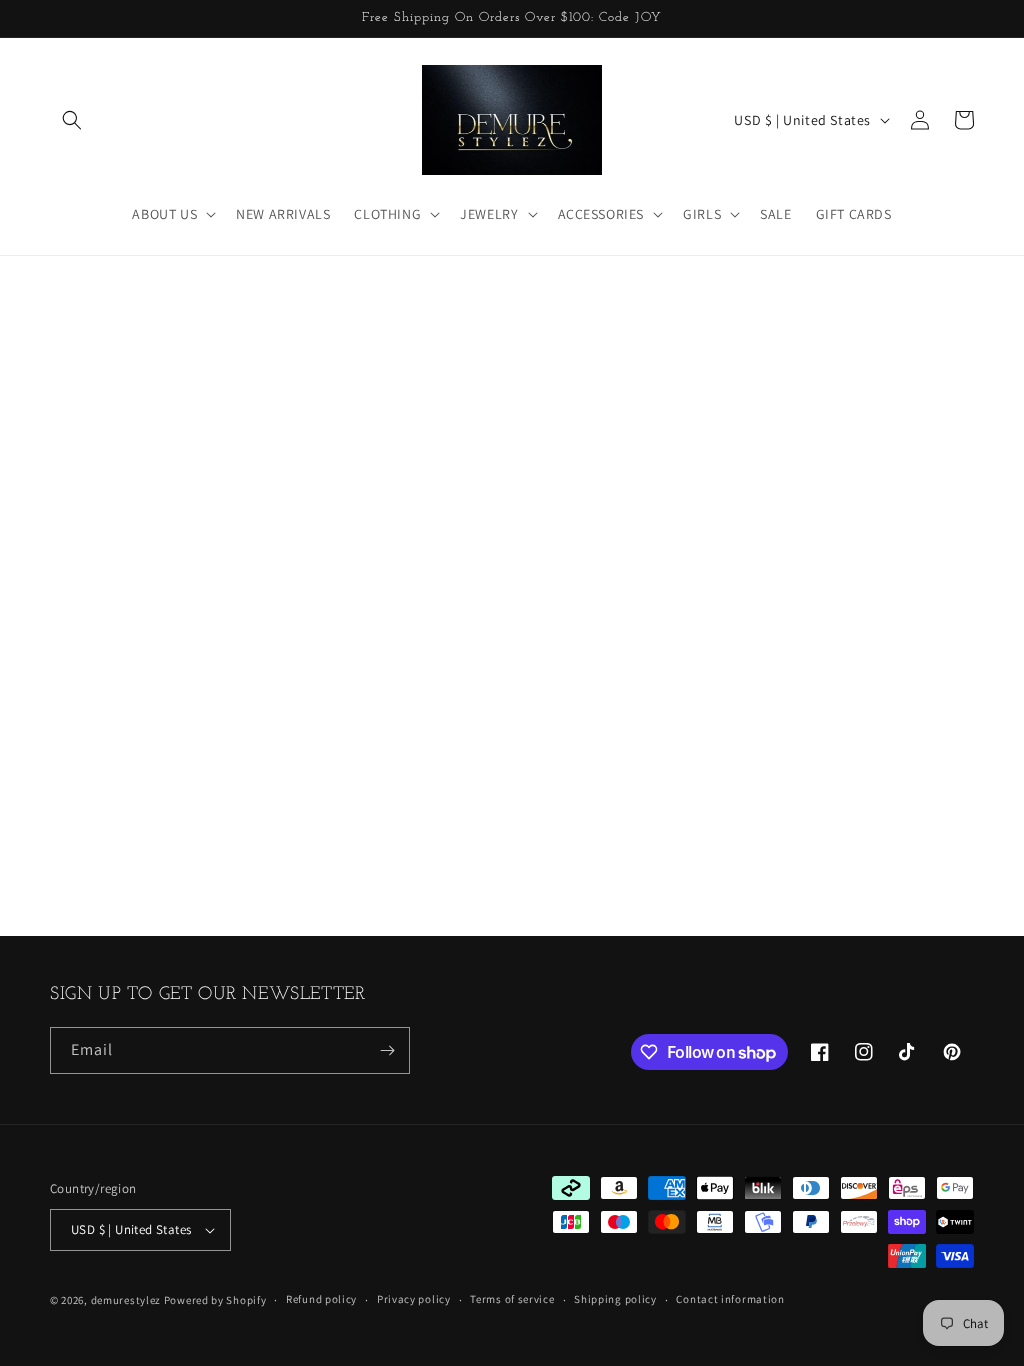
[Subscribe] (387, 1050)
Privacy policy (414, 1299)
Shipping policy (615, 1299)
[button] (72, 120)
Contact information (730, 1299)
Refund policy (321, 1299)
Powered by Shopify (215, 1300)
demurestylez (126, 1300)
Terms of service (512, 1299)
